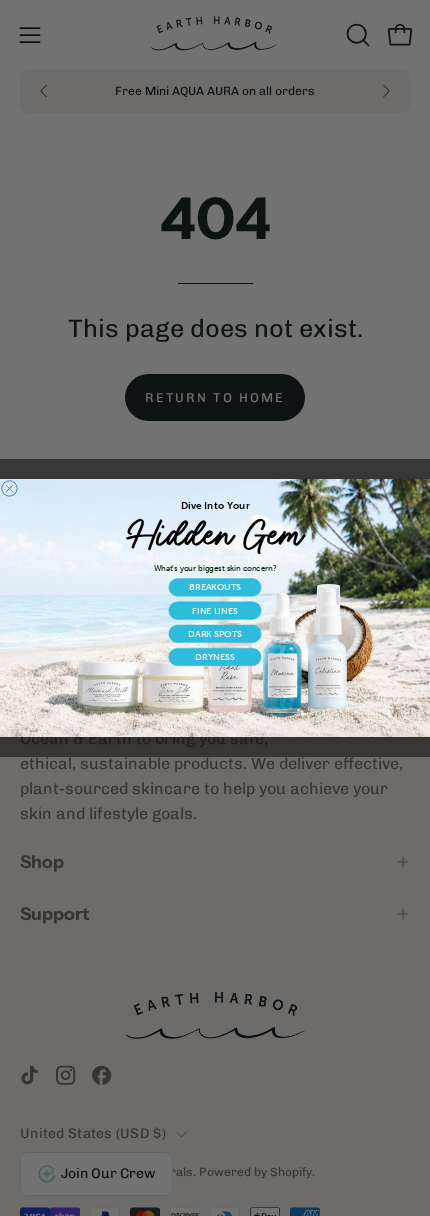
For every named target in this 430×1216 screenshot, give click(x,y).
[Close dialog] (9, 488)
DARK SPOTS (214, 633)
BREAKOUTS (214, 587)
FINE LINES (215, 610)
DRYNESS (214, 656)
